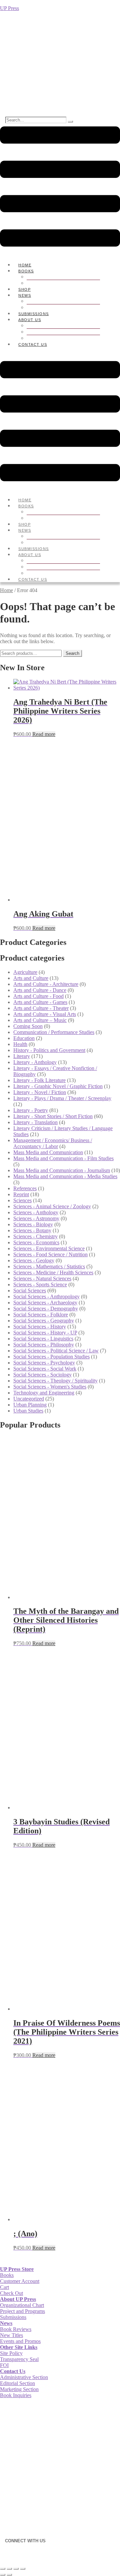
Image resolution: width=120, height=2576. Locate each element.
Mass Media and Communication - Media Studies (65, 1176)
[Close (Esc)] (23, 2569)
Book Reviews (16, 2329)
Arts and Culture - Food (38, 996)
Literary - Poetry (31, 1110)
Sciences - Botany (32, 1230)
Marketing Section (19, 2389)
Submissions (13, 2317)
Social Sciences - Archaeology (45, 1303)
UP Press (9, 8)
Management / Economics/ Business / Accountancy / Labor (53, 1143)
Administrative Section (24, 2377)
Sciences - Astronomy (36, 1218)
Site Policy (11, 2353)
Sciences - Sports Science (40, 1284)
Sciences (22, 1200)
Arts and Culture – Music (40, 1020)
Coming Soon (28, 1026)
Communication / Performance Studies (54, 1032)
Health (20, 1044)
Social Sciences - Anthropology (46, 1297)
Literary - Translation (35, 1122)
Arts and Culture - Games (40, 1002)
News (25, 295)
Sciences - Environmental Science (49, 1248)
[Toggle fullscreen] (9, 2569)
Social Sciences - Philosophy (44, 1345)
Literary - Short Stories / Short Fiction (53, 1116)
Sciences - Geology (34, 1260)
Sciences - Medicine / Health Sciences (53, 1272)
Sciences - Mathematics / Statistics (49, 1266)
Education (24, 1038)
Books (26, 271)
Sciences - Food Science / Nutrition (50, 1254)
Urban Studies (28, 1411)
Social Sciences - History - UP (45, 1333)
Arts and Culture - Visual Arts (45, 1014)
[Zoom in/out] (3, 2569)
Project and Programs (22, 2311)
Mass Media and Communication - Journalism (62, 1170)
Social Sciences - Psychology (44, 1363)
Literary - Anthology (35, 1062)
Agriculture (25, 972)
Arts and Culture (31, 978)
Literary (22, 1056)
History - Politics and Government (49, 1050)
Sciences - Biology (33, 1224)
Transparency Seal (19, 2359)
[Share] (16, 2569)
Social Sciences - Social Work (45, 1369)
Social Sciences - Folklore (41, 1315)
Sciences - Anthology (36, 1212)
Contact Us (33, 344)
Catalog (49, 283)
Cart (4, 2287)
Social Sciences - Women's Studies (50, 1387)
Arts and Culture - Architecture (46, 984)
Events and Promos (20, 2341)
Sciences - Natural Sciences (42, 1278)
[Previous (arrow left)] (3, 2575)
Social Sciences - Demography (46, 1309)
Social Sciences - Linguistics (43, 1339)
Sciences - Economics (36, 1242)
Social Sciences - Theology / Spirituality (55, 1381)
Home (6, 590)
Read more (44, 734)
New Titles (11, 2335)
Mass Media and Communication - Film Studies (63, 1158)
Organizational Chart (66, 332)
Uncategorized (29, 1399)
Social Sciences (30, 1291)
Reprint (21, 1194)
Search (72, 653)
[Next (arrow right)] (9, 2575)
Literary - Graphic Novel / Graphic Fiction (58, 1086)
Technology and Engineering (44, 1393)
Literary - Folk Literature (39, 1080)
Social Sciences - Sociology (42, 1375)
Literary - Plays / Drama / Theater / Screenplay (62, 1098)
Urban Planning (30, 1405)
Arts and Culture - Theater (41, 1008)
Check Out (11, 2293)
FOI (4, 2365)
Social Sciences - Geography (44, 1321)
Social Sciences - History (40, 1327)
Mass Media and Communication (48, 1152)
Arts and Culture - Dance (40, 990)
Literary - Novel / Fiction (40, 1092)
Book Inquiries (16, 2395)
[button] (60, 187)
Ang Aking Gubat (20, 44)
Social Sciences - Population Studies (51, 1357)
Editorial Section (17, 2383)
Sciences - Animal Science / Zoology (52, 1206)
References (25, 1188)
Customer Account (20, 2281)
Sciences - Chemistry (35, 1236)
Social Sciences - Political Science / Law (56, 1351)
